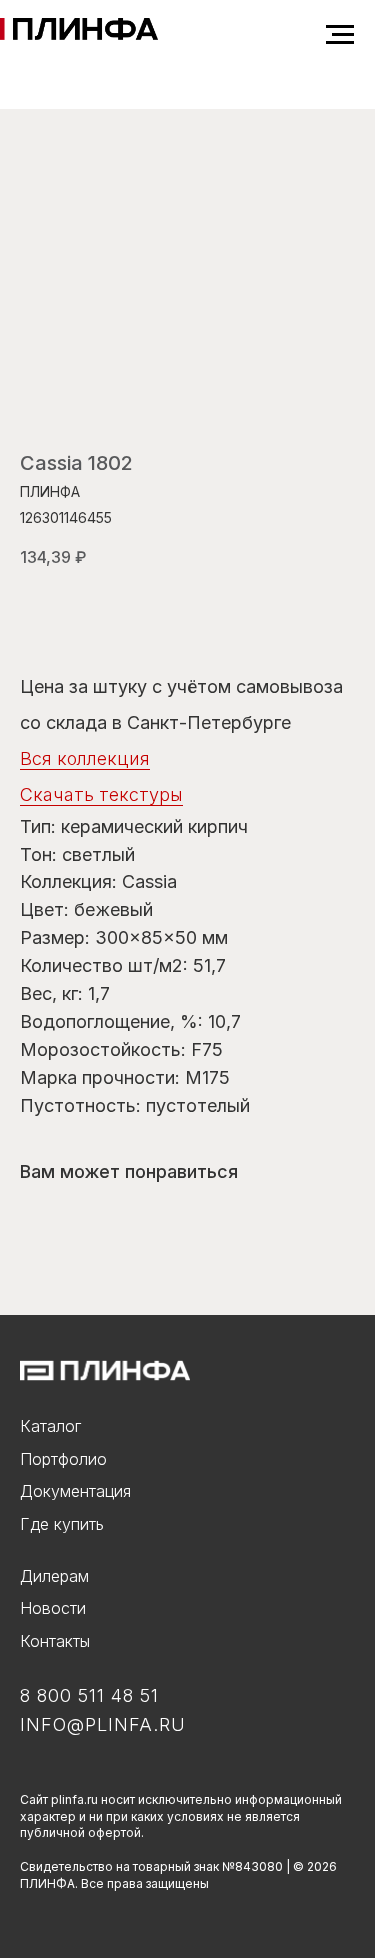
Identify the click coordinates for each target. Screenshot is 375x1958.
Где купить (62, 1524)
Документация (75, 1491)
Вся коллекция (85, 758)
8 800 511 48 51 (89, 1695)
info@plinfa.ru (103, 1724)
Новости (53, 1608)
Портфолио (63, 1459)
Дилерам (54, 1576)
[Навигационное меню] (340, 35)
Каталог (50, 1426)
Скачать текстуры (101, 794)
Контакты (55, 1641)
